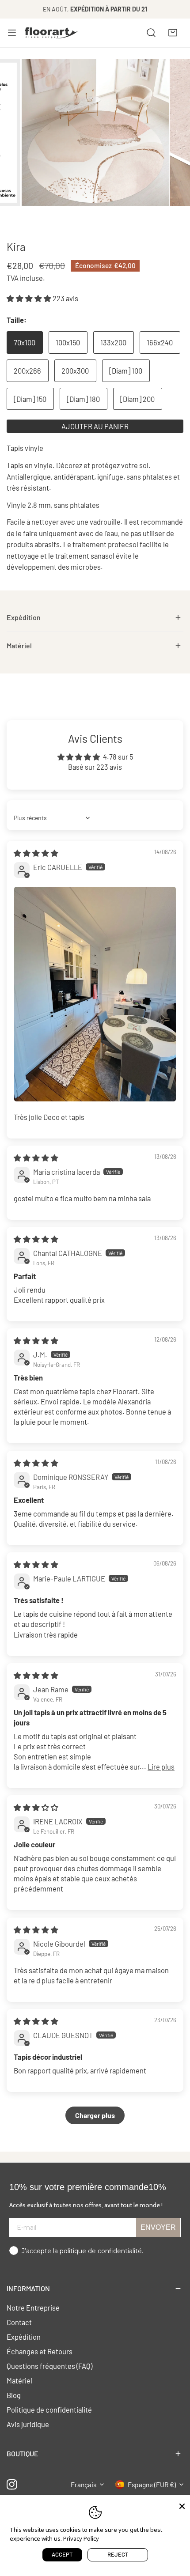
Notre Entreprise (33, 2307)
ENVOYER (158, 2227)
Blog (14, 2395)
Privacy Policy (81, 2538)
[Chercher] (151, 33)
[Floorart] (51, 33)
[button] (173, 33)
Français (84, 2485)
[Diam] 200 (137, 399)
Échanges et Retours (40, 2351)
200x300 (75, 371)
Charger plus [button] (95, 2115)
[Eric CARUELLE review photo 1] (95, 994)
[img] (36, 853)
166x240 (160, 342)
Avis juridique (28, 2424)
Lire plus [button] (161, 1767)
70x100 (25, 342)
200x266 (27, 371)
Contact (19, 2322)
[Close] (182, 2505)
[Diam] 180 (83, 399)
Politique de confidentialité (49, 2410)
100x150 (68, 342)
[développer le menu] (12, 33)
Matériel (19, 2380)
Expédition (24, 2337)
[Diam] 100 (126, 371)
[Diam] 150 (30, 399)
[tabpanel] (95, 618)
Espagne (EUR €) (152, 2485)
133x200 (113, 342)
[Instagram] (12, 2484)
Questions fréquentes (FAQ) (49, 2366)
